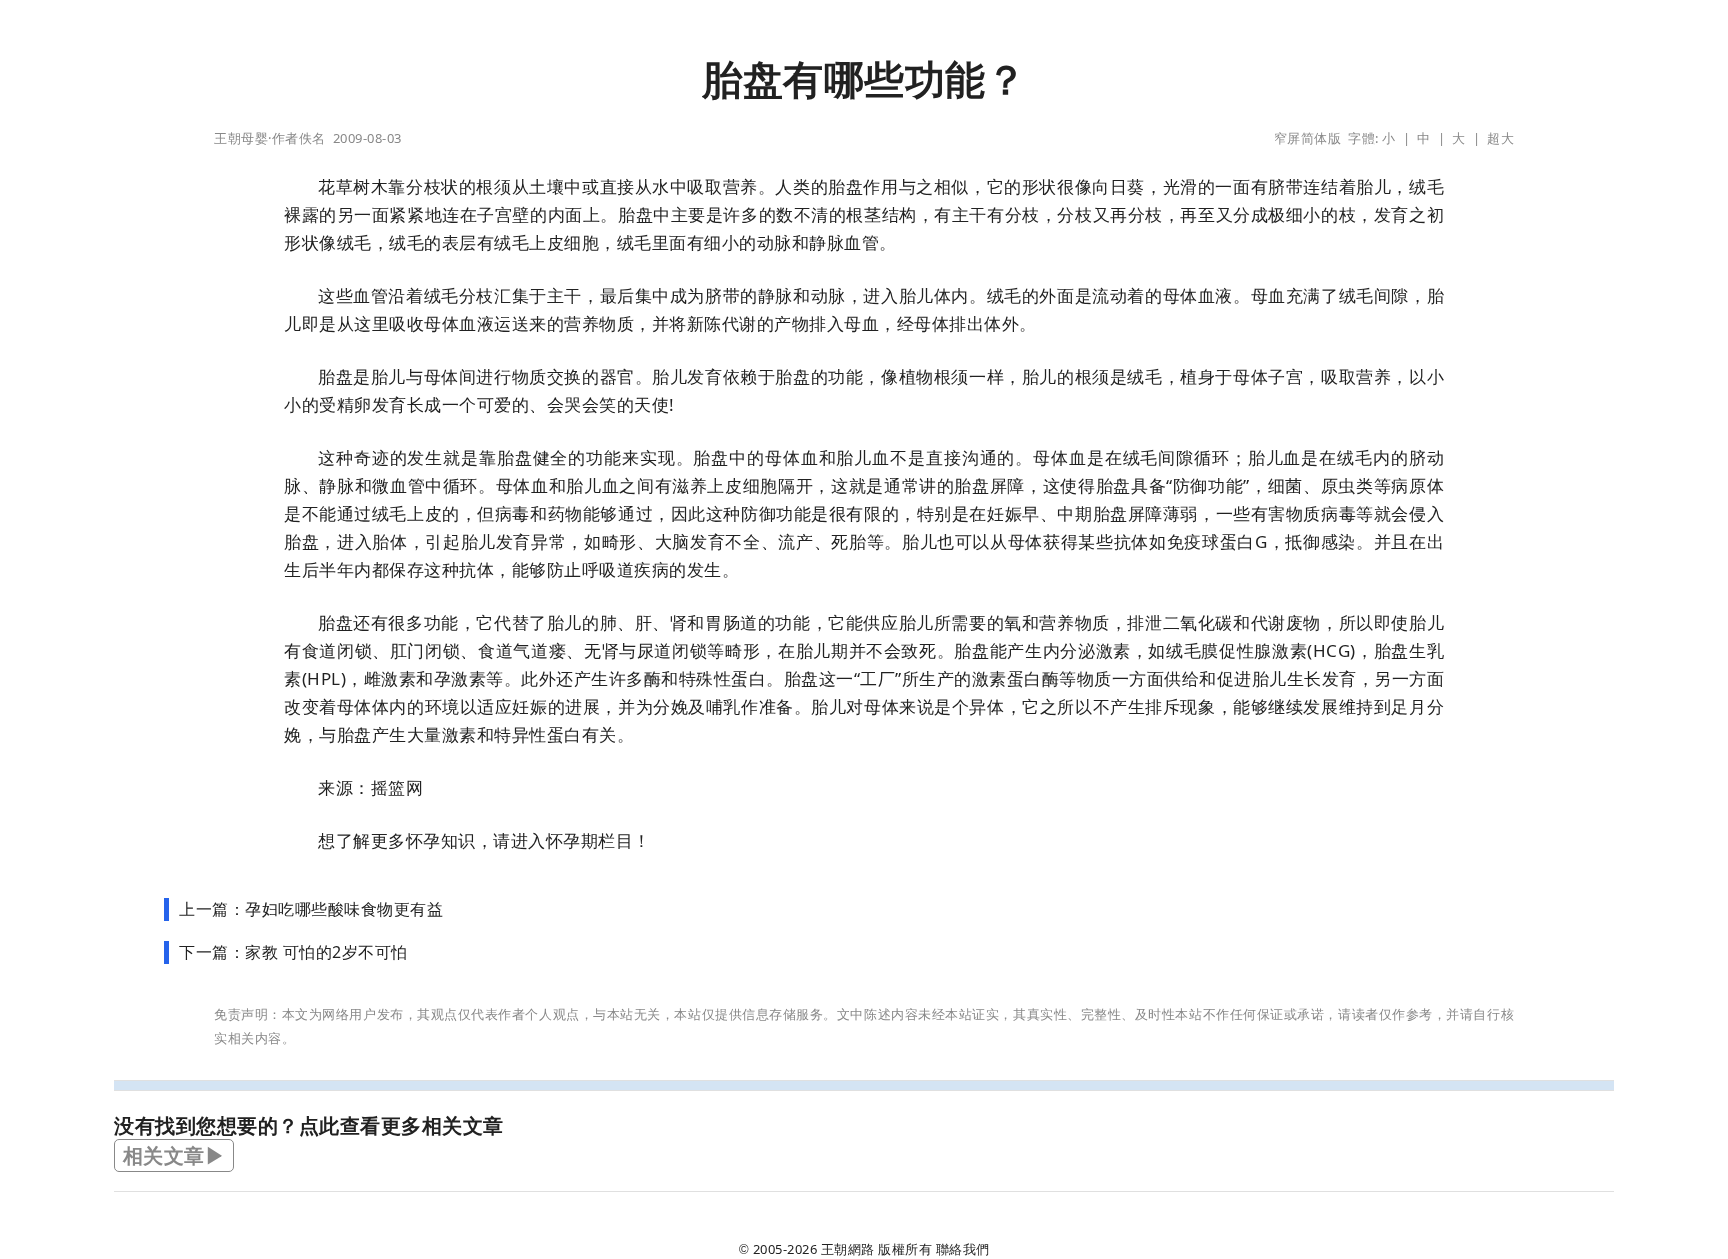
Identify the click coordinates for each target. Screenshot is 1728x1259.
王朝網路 (848, 1249)
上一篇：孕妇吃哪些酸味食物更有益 (311, 909)
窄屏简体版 (1308, 138)
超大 (1500, 138)
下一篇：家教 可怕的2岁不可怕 (293, 952)
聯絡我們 (963, 1249)
